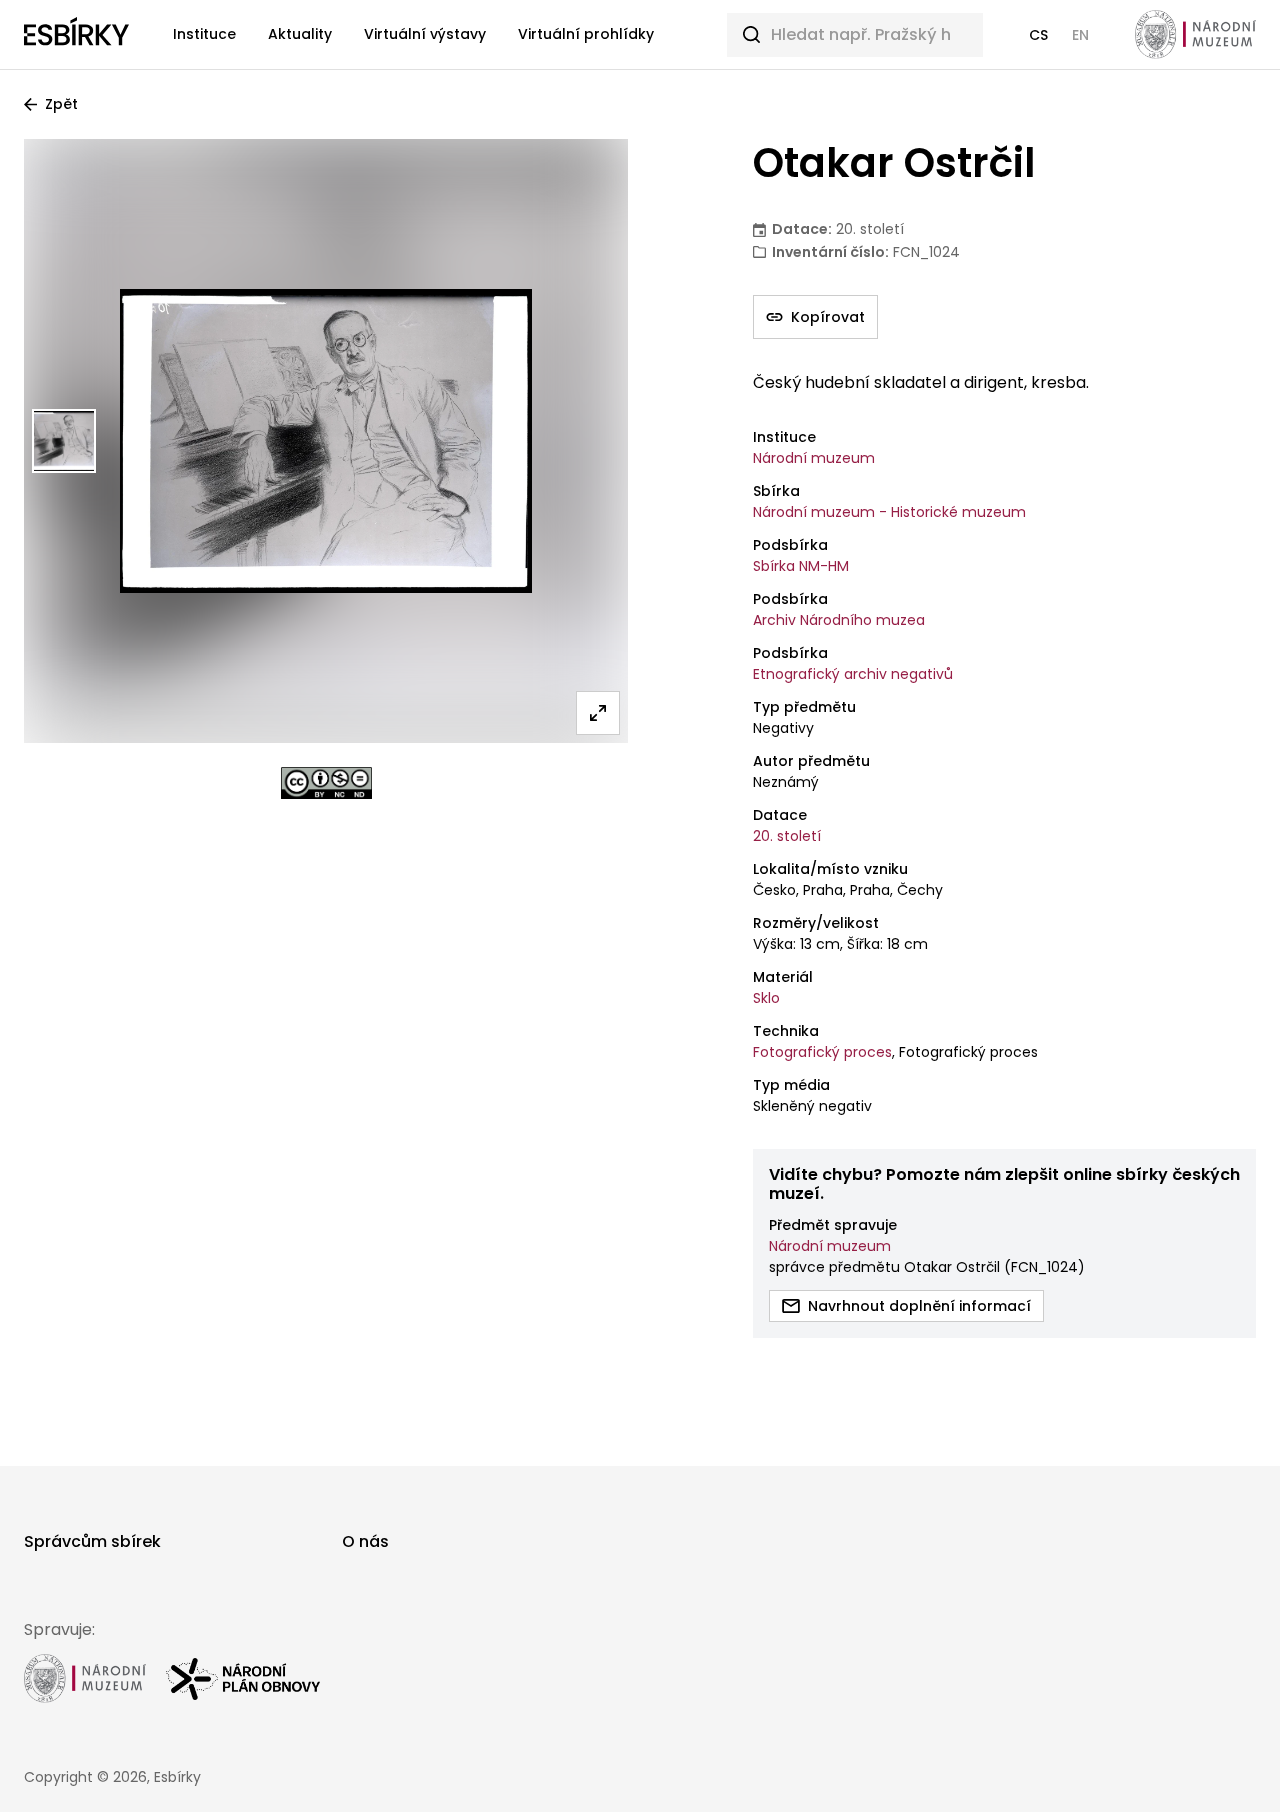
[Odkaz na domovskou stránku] (76, 35)
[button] (1038, 35)
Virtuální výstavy (425, 34)
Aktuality (300, 34)
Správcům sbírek (92, 1541)
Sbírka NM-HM (801, 566)
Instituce (204, 34)
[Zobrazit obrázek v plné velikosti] (598, 713)
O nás (365, 1541)
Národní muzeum (814, 458)
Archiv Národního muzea (839, 620)
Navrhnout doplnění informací (919, 1306)
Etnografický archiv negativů (853, 674)
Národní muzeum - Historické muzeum (889, 512)
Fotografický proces (822, 1052)
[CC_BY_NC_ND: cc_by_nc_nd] (326, 783)
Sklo (766, 998)
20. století (787, 836)
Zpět (61, 104)
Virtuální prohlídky (586, 34)
